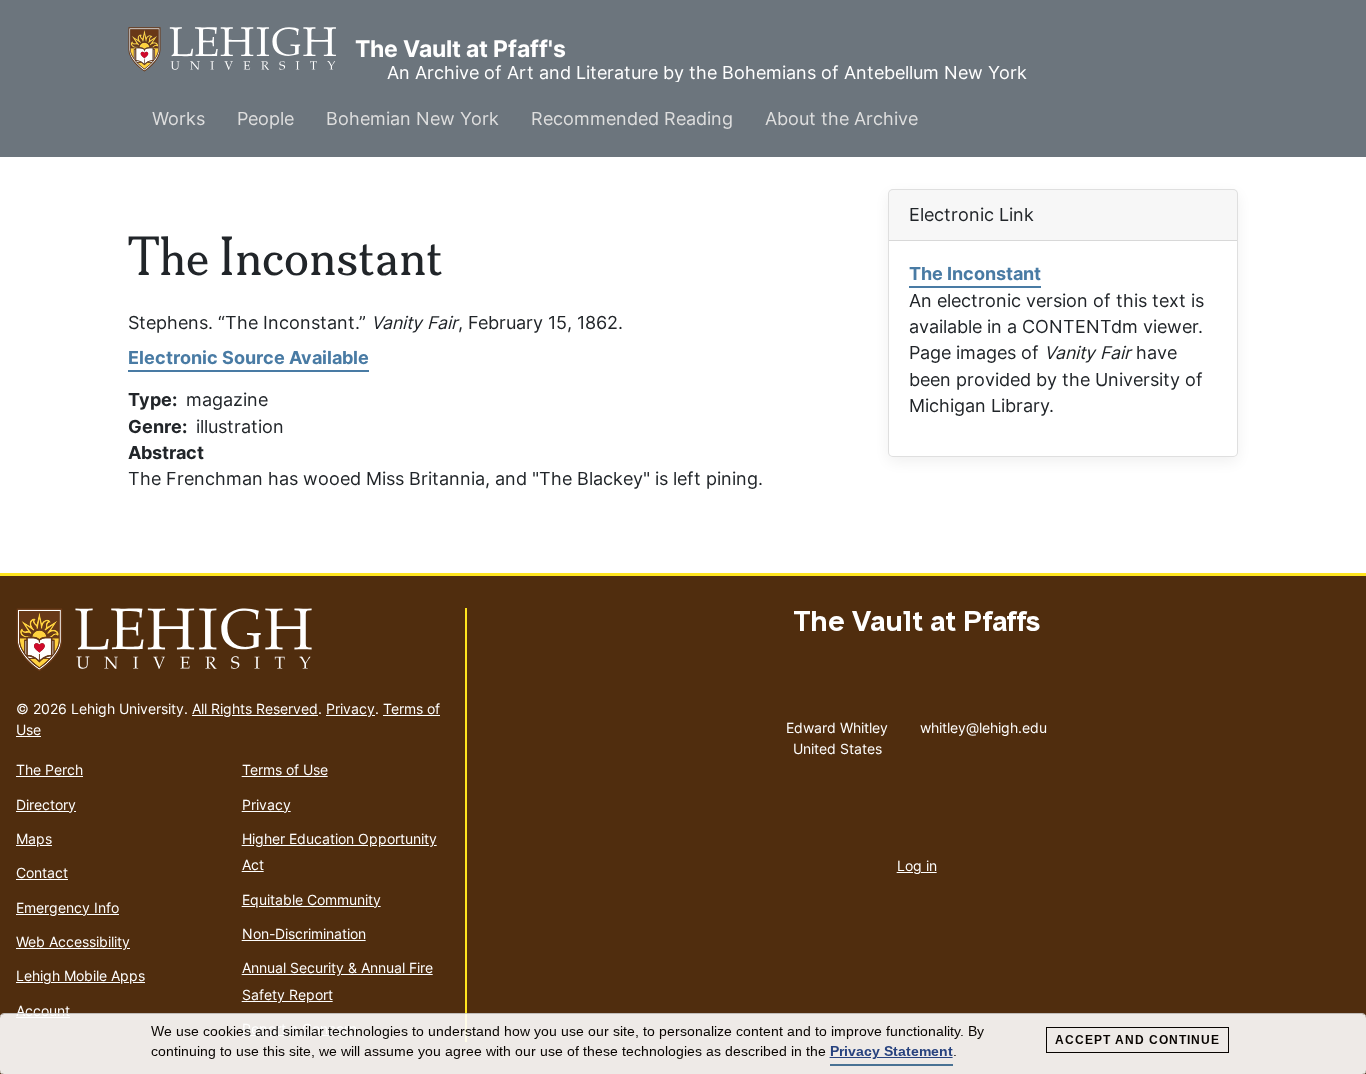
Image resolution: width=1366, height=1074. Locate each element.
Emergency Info (67, 907)
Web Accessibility (73, 941)
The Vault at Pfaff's (241, 49)
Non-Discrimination (304, 933)
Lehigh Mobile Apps (80, 975)
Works (178, 118)
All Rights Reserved (255, 708)
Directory (46, 804)
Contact (42, 872)
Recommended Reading (632, 118)
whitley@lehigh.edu (983, 723)
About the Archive (841, 118)
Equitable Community (311, 899)
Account (43, 1010)
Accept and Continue (1137, 1040)
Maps (34, 838)
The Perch (49, 769)
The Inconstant (975, 273)
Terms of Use (285, 769)
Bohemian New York (412, 118)
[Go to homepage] (232, 640)
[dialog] (683, 1044)
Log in (917, 865)
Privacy (350, 708)
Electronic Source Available (248, 357)
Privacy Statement (891, 1051)
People (265, 118)
